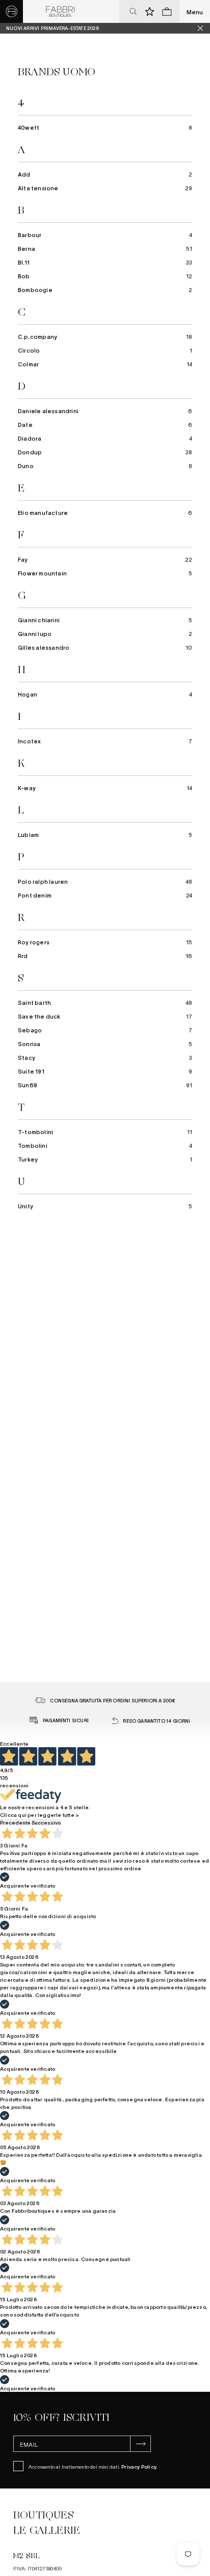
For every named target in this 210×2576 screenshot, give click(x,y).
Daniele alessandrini (105, 411)
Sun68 (105, 1085)
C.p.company (105, 336)
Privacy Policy (139, 2466)
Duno (105, 466)
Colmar (105, 364)
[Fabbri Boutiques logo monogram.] (11, 11)
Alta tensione (105, 188)
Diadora (105, 438)
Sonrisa (105, 1044)
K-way (105, 788)
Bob (105, 276)
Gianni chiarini (105, 620)
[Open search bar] (133, 12)
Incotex (105, 741)
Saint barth (105, 1002)
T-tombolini (105, 1132)
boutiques (43, 2515)
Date (105, 424)
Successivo (46, 1822)
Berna (105, 248)
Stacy (105, 1057)
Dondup (105, 452)
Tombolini (105, 1145)
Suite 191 (105, 1071)
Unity (105, 1206)
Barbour (105, 235)
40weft (105, 127)
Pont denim (105, 895)
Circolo (105, 350)
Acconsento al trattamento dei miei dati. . (93, 2466)
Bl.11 (105, 262)
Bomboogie (105, 290)
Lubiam (105, 834)
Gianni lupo (105, 633)
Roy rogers (105, 942)
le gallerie (47, 2530)
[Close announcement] (204, 28)
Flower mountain (105, 573)
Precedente (15, 1822)
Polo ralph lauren (105, 881)
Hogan (105, 694)
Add (105, 174)
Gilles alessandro (105, 647)
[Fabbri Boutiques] (60, 12)
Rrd (105, 956)
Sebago (105, 1030)
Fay (105, 559)
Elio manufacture (105, 512)
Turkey (105, 1159)
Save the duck (105, 1016)
